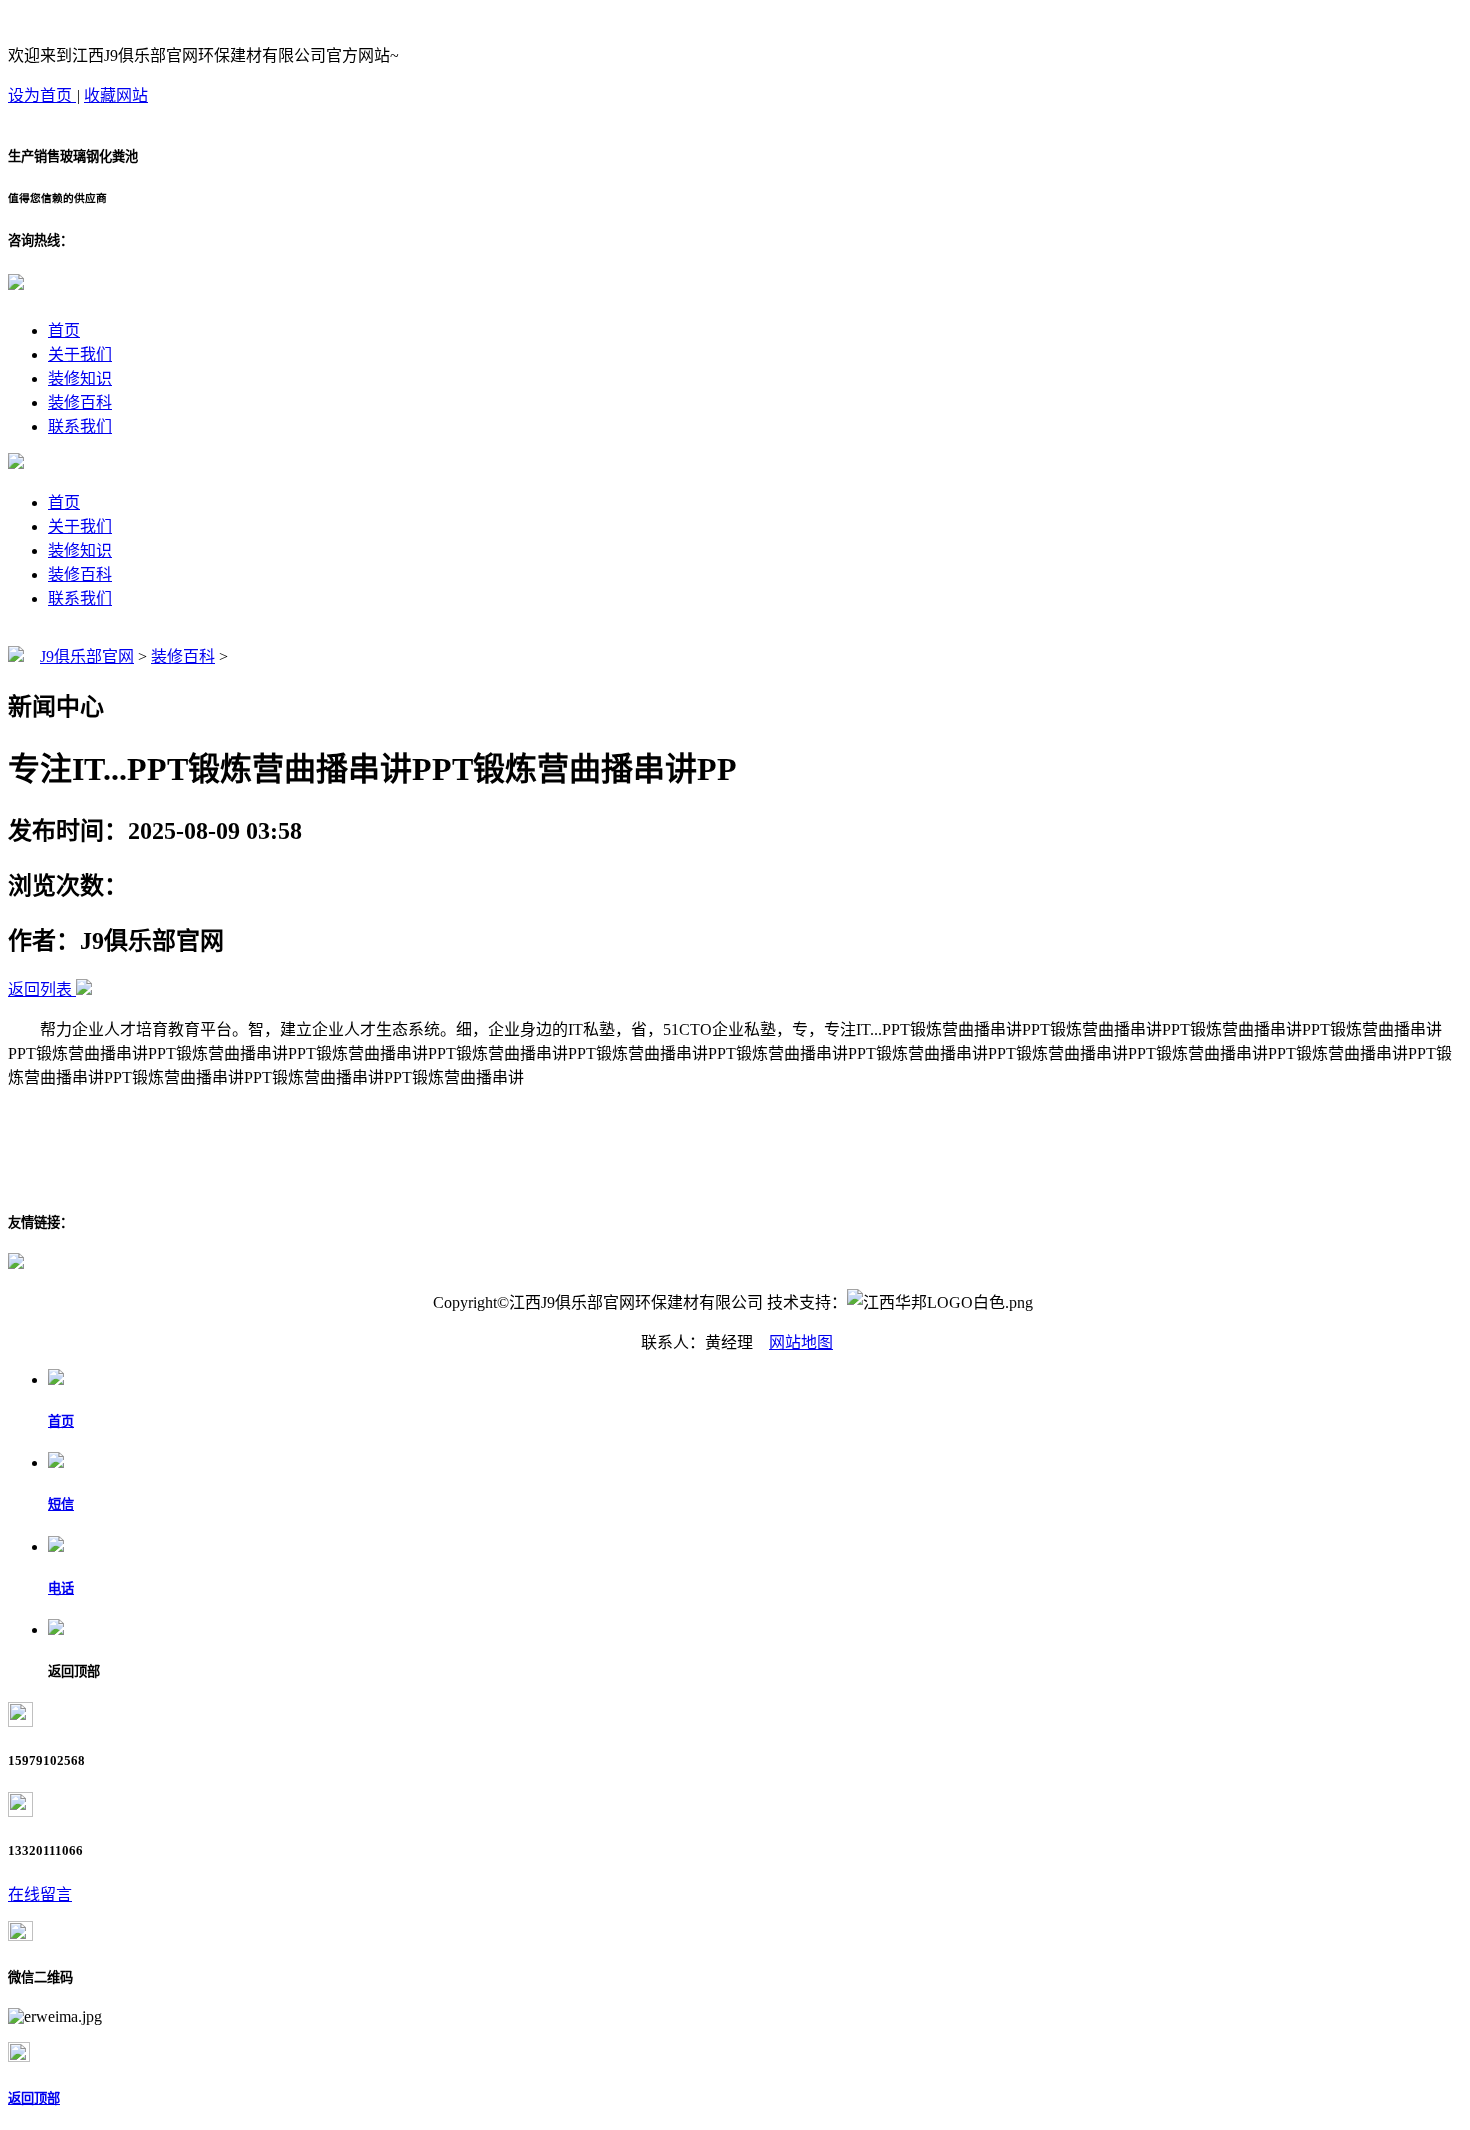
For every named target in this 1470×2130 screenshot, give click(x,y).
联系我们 (80, 426)
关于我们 (80, 354)
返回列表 (40, 989)
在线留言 (40, 1894)
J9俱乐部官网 (87, 656)
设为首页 (42, 95)
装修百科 (80, 402)
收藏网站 (116, 95)
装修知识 (80, 378)
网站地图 (801, 1342)
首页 (64, 330)
